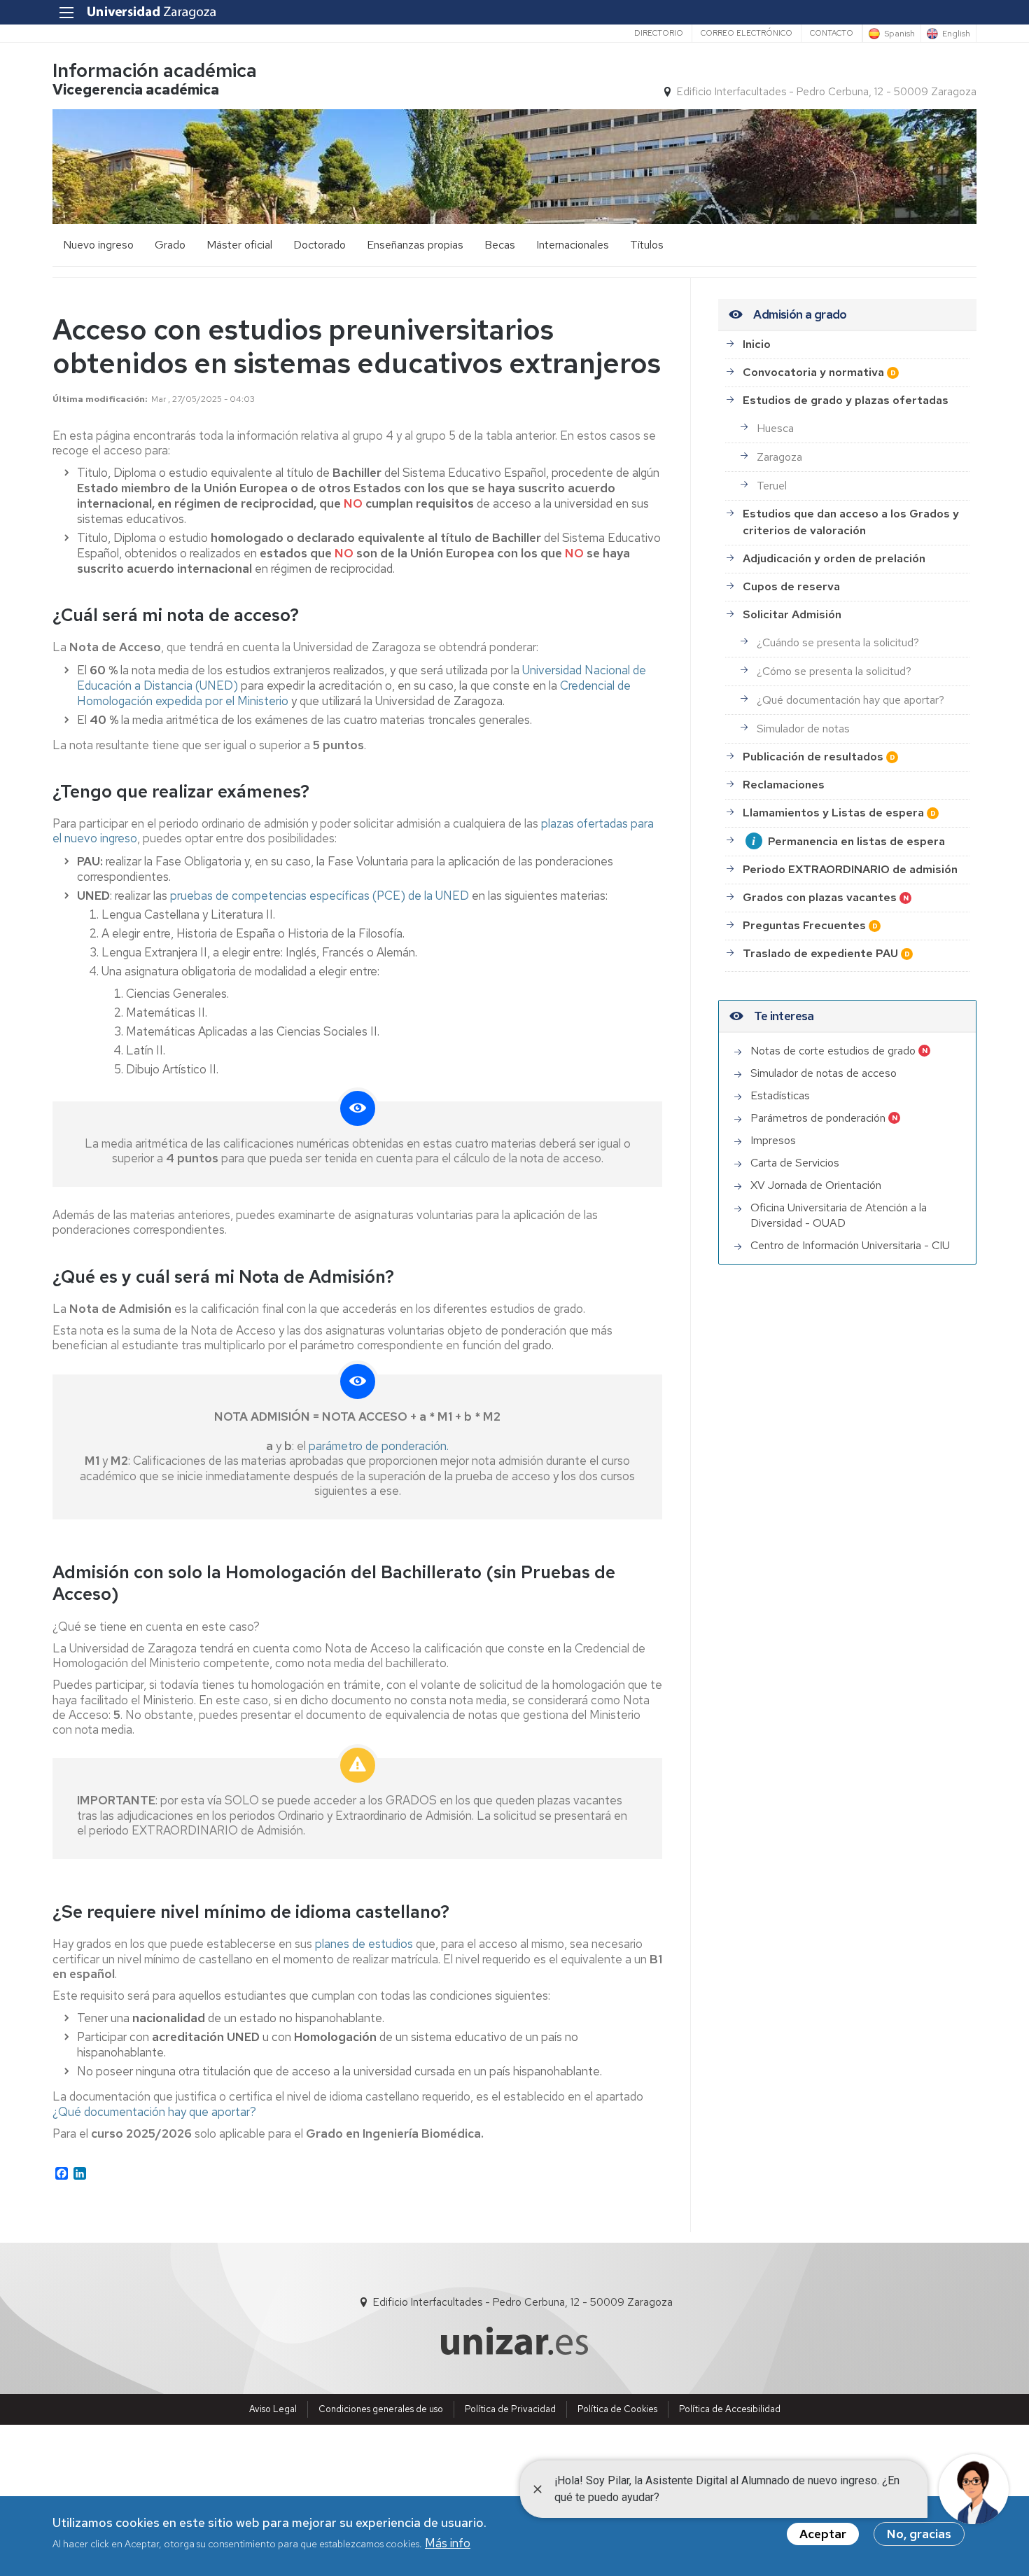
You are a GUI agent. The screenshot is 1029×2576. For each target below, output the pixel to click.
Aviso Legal (273, 2409)
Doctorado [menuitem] (320, 245)
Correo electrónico (747, 33)
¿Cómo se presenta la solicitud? (834, 671)
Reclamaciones (784, 785)
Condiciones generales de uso (381, 2409)
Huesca (775, 428)
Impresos (773, 1140)
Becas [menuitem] (500, 245)
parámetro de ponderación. (379, 1446)
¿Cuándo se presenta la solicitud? (838, 642)
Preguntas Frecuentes (804, 925)
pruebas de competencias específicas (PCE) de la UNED (320, 896)
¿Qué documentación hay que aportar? (154, 2112)
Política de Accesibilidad (730, 2409)
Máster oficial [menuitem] (239, 245)
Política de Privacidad (510, 2409)
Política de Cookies (617, 2409)
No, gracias (919, 2534)
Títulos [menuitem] (647, 245)
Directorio (659, 33)
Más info (448, 2543)
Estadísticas (780, 1095)
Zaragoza (779, 457)
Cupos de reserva (791, 586)
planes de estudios (364, 1944)
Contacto (832, 33)
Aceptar (823, 2534)
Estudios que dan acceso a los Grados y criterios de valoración (851, 522)
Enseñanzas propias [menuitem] (415, 245)
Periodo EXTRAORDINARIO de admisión (850, 869)
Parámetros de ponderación (818, 1118)
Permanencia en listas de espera (856, 841)
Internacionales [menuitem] (573, 245)
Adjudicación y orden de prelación (834, 558)
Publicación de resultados (813, 757)
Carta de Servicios (795, 1163)
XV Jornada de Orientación (816, 1185)
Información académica (155, 70)
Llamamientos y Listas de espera (833, 813)
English (956, 34)
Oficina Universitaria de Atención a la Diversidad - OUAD (839, 1215)
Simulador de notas (803, 729)
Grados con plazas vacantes (820, 897)
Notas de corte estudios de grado (833, 1051)
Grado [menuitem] (170, 245)
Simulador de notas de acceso (824, 1073)
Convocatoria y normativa (813, 372)
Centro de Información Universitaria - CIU (850, 1245)
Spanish (899, 34)
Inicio (757, 344)
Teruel (772, 486)
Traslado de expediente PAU (820, 953)
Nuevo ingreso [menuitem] (98, 245)
